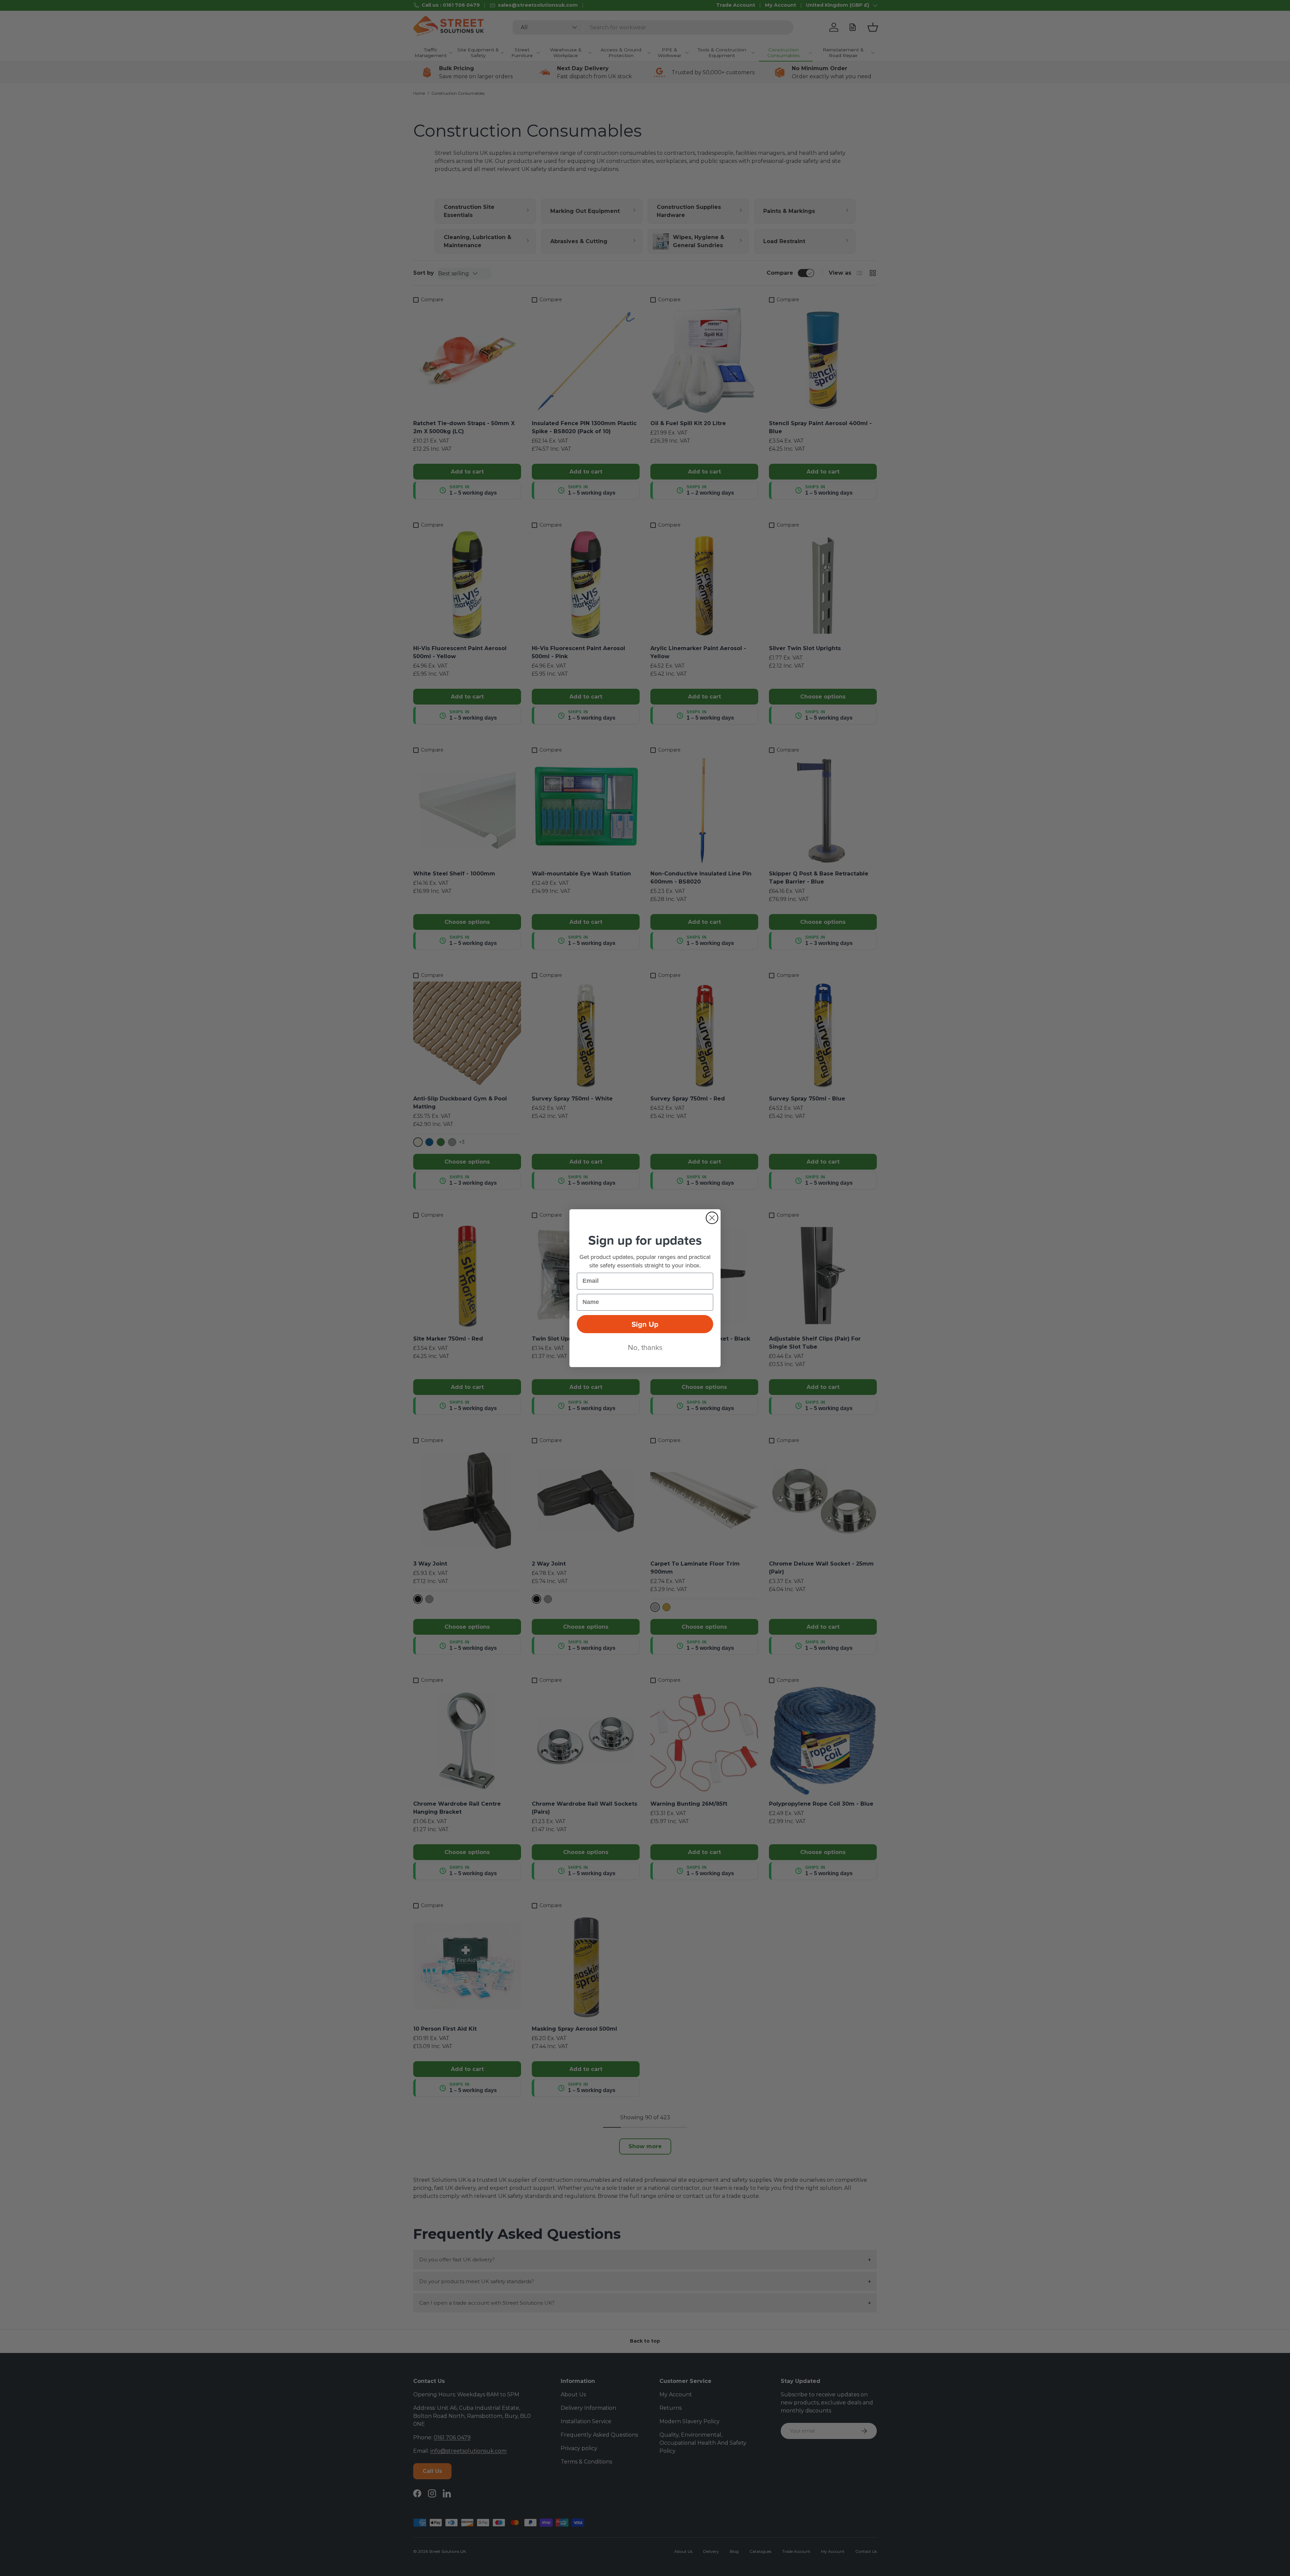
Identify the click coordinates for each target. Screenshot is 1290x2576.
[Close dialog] (712, 1218)
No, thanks (645, 1347)
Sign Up (645, 1324)
